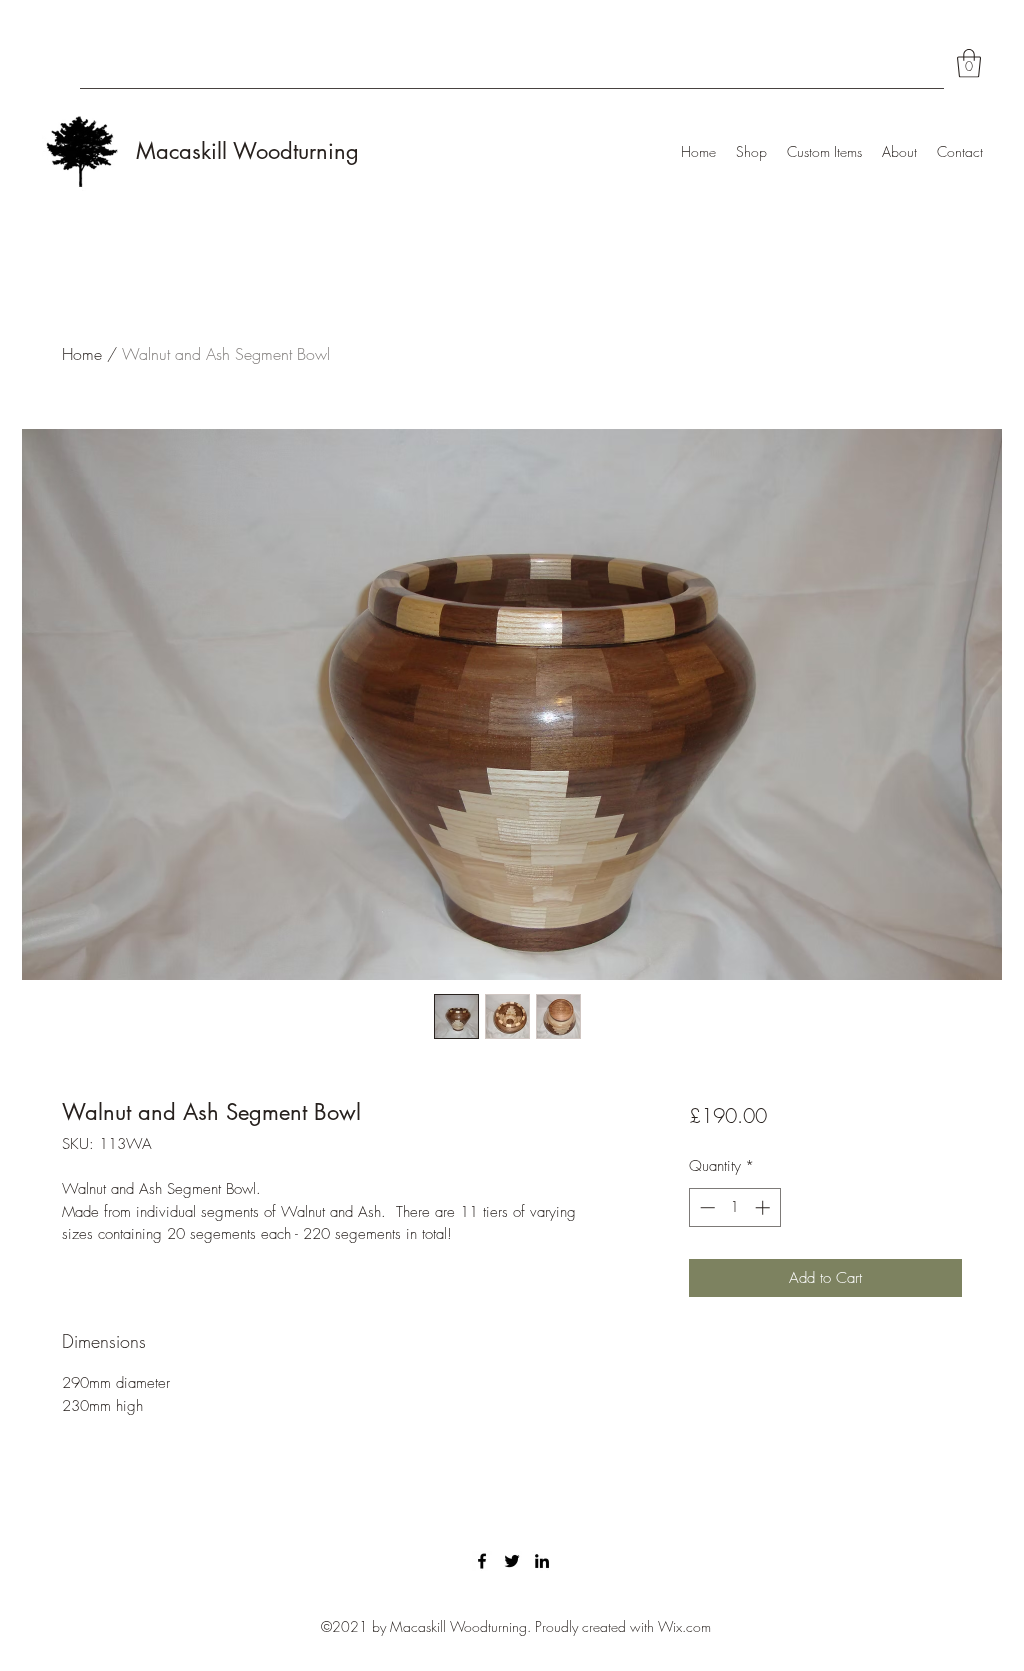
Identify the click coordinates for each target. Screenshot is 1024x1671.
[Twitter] (512, 1561)
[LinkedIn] (542, 1561)
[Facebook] (482, 1561)
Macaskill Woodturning (247, 151)
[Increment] (764, 1207)
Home (82, 354)
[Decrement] (705, 1207)
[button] (969, 63)
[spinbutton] (734, 1207)
